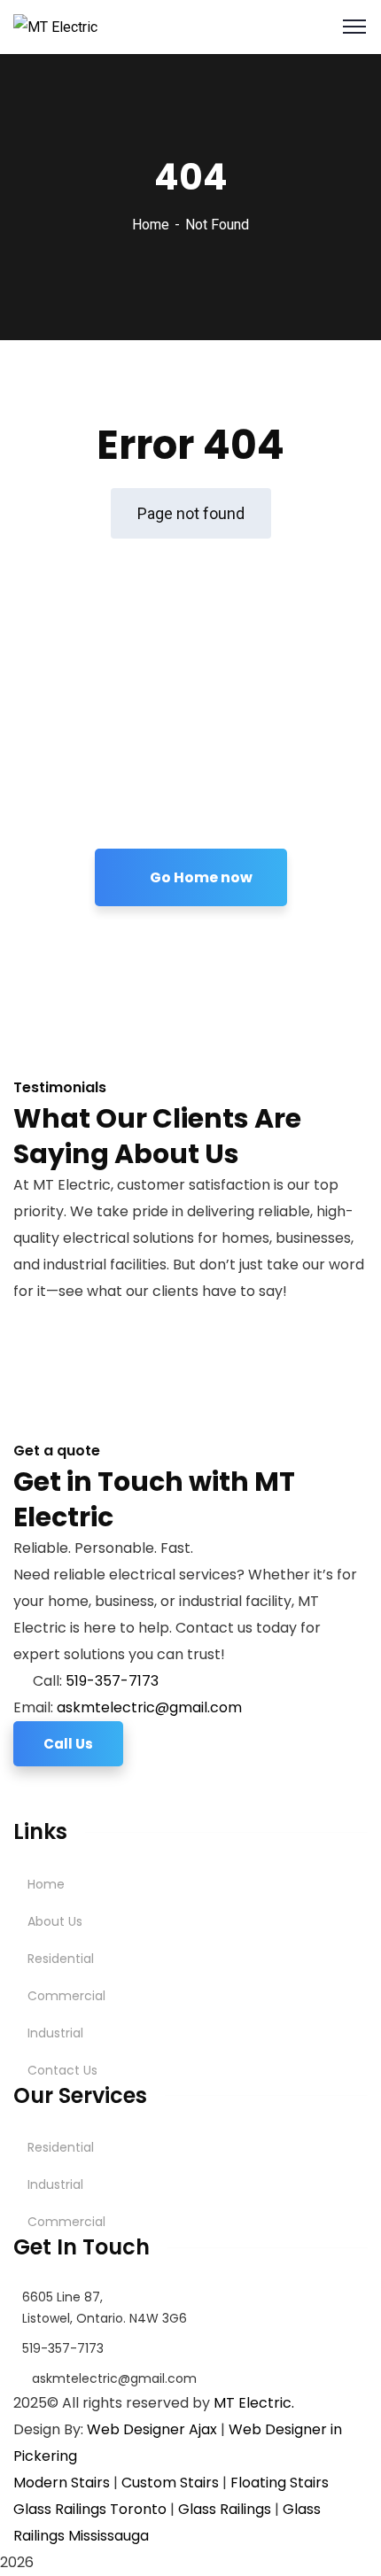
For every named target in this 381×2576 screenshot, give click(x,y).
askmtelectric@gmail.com (149, 1707)
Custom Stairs (170, 2483)
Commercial (66, 1996)
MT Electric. (254, 2403)
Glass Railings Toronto (90, 2509)
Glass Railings (225, 2509)
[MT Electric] (55, 26)
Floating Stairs (280, 2483)
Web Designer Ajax (152, 2429)
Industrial (55, 2033)
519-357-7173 (112, 1681)
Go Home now (200, 877)
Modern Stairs (62, 2483)
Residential (61, 1959)
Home (151, 225)
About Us (55, 1921)
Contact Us (62, 2070)
